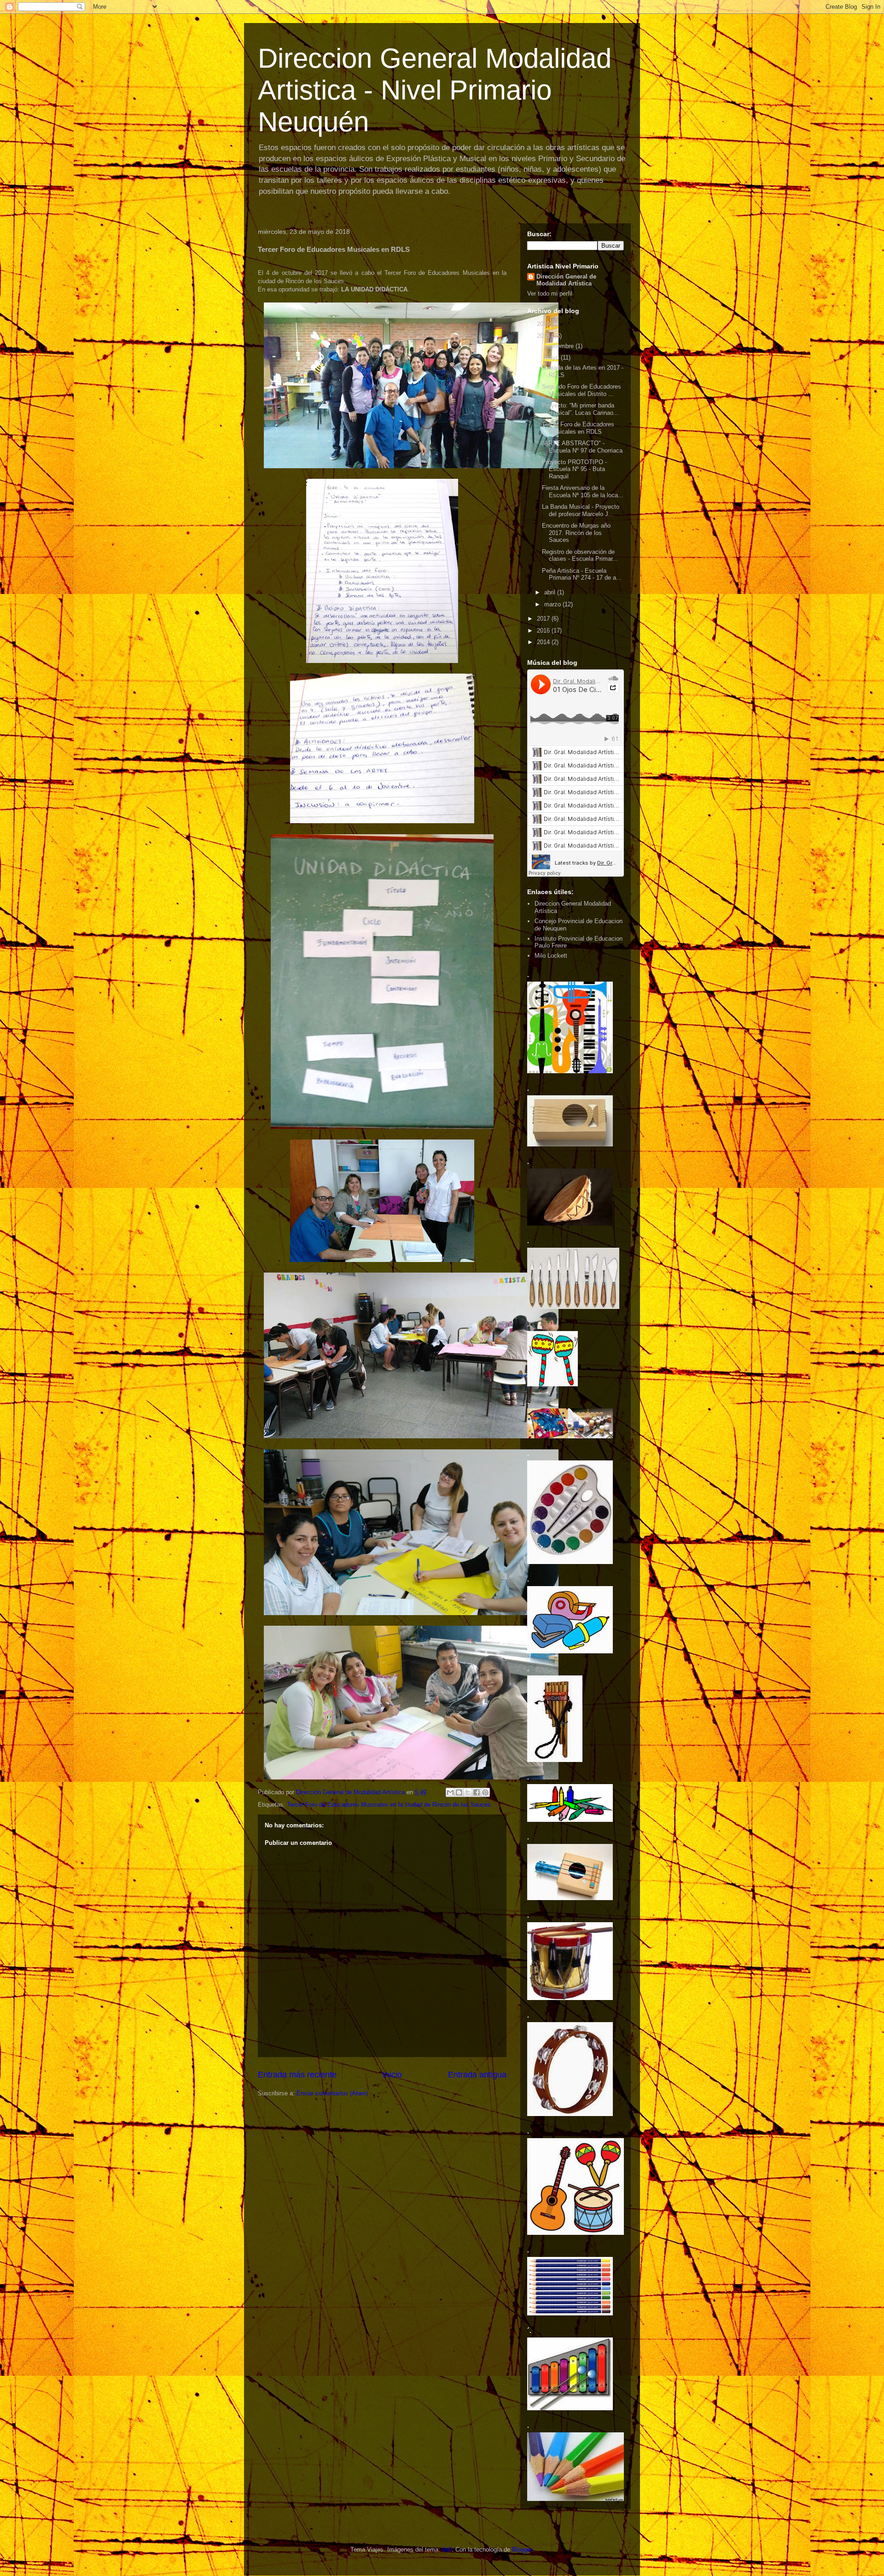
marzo (553, 604)
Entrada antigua (477, 2075)
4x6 (447, 2550)
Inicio (392, 2075)
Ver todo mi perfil (550, 294)
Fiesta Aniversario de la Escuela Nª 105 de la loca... (583, 491)
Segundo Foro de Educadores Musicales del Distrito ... (582, 390)
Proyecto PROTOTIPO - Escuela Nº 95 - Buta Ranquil (574, 469)
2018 (544, 336)
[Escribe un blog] (459, 1792)
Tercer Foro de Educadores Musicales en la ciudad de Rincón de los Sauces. (390, 1805)
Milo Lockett (551, 956)
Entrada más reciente (297, 2075)
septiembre (560, 346)
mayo (552, 358)
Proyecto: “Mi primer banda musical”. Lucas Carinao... (580, 409)
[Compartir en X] (468, 1792)
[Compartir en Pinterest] (485, 1792)
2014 (544, 642)
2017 (544, 619)
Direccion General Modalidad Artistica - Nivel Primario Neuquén (435, 90)
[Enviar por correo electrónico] (450, 1792)
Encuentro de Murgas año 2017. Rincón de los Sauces (576, 533)
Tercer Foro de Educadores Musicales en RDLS (578, 428)
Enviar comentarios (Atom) (332, 2093)
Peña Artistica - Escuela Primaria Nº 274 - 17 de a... (582, 574)
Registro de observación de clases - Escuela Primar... (580, 555)
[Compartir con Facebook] (477, 1792)
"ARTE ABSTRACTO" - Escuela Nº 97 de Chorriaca (582, 447)
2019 (544, 324)
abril (551, 592)
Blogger (522, 2550)
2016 (544, 631)
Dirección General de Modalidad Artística (566, 280)
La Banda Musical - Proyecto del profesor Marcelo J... (581, 510)
